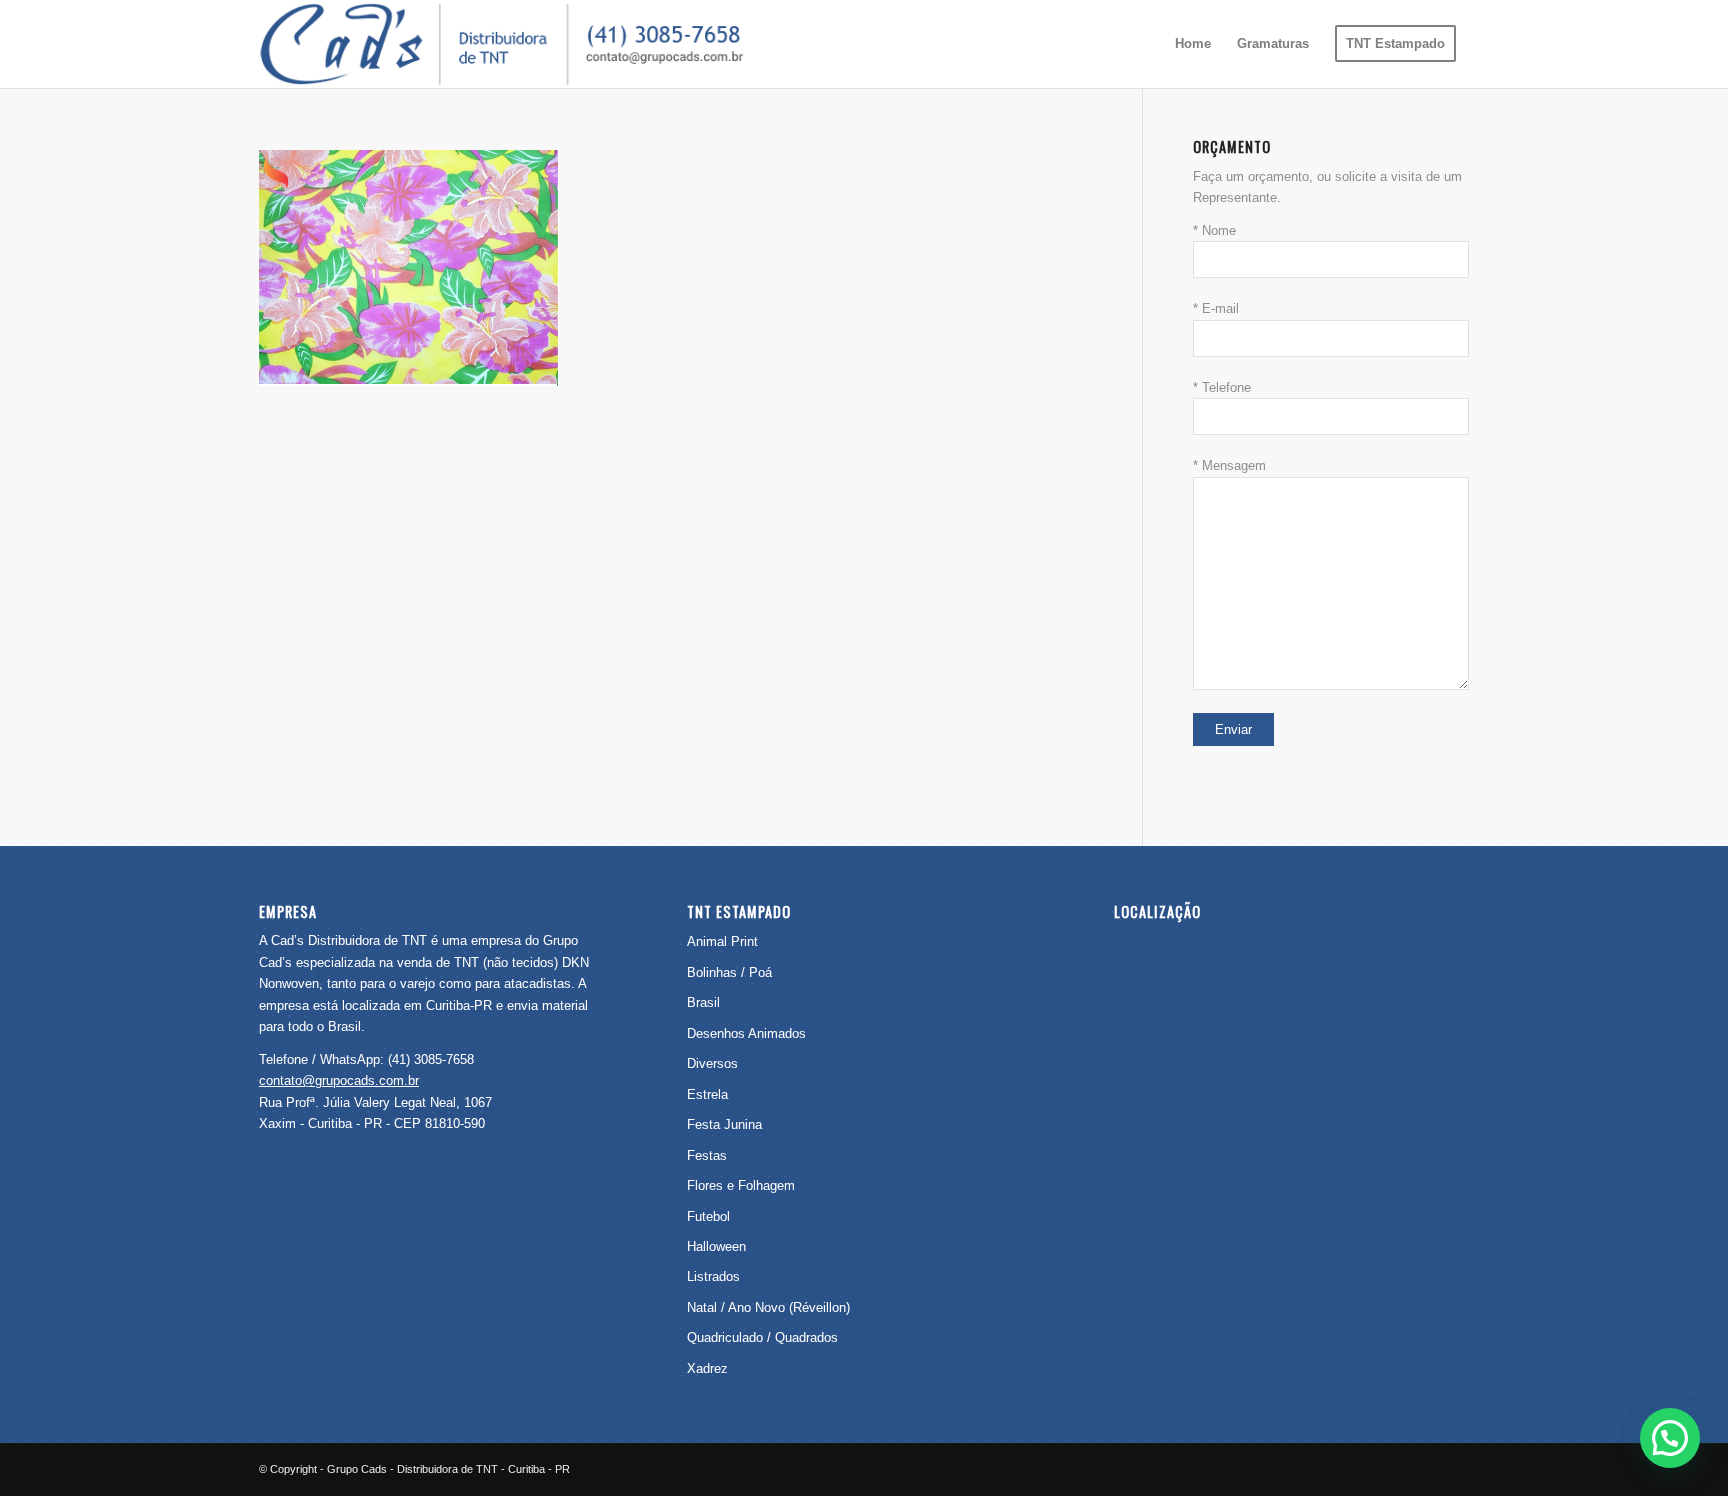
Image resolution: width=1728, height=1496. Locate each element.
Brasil (703, 1002)
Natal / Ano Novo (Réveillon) (768, 1307)
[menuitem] (1193, 44)
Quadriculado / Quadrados (762, 1337)
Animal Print (722, 941)
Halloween (716, 1246)
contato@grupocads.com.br (339, 1080)
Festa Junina (724, 1124)
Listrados (713, 1276)
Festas (707, 1155)
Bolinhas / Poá (729, 972)
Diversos (712, 1063)
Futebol (708, 1216)
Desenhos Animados (746, 1033)
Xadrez (707, 1368)
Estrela (707, 1094)
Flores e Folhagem (741, 1185)
